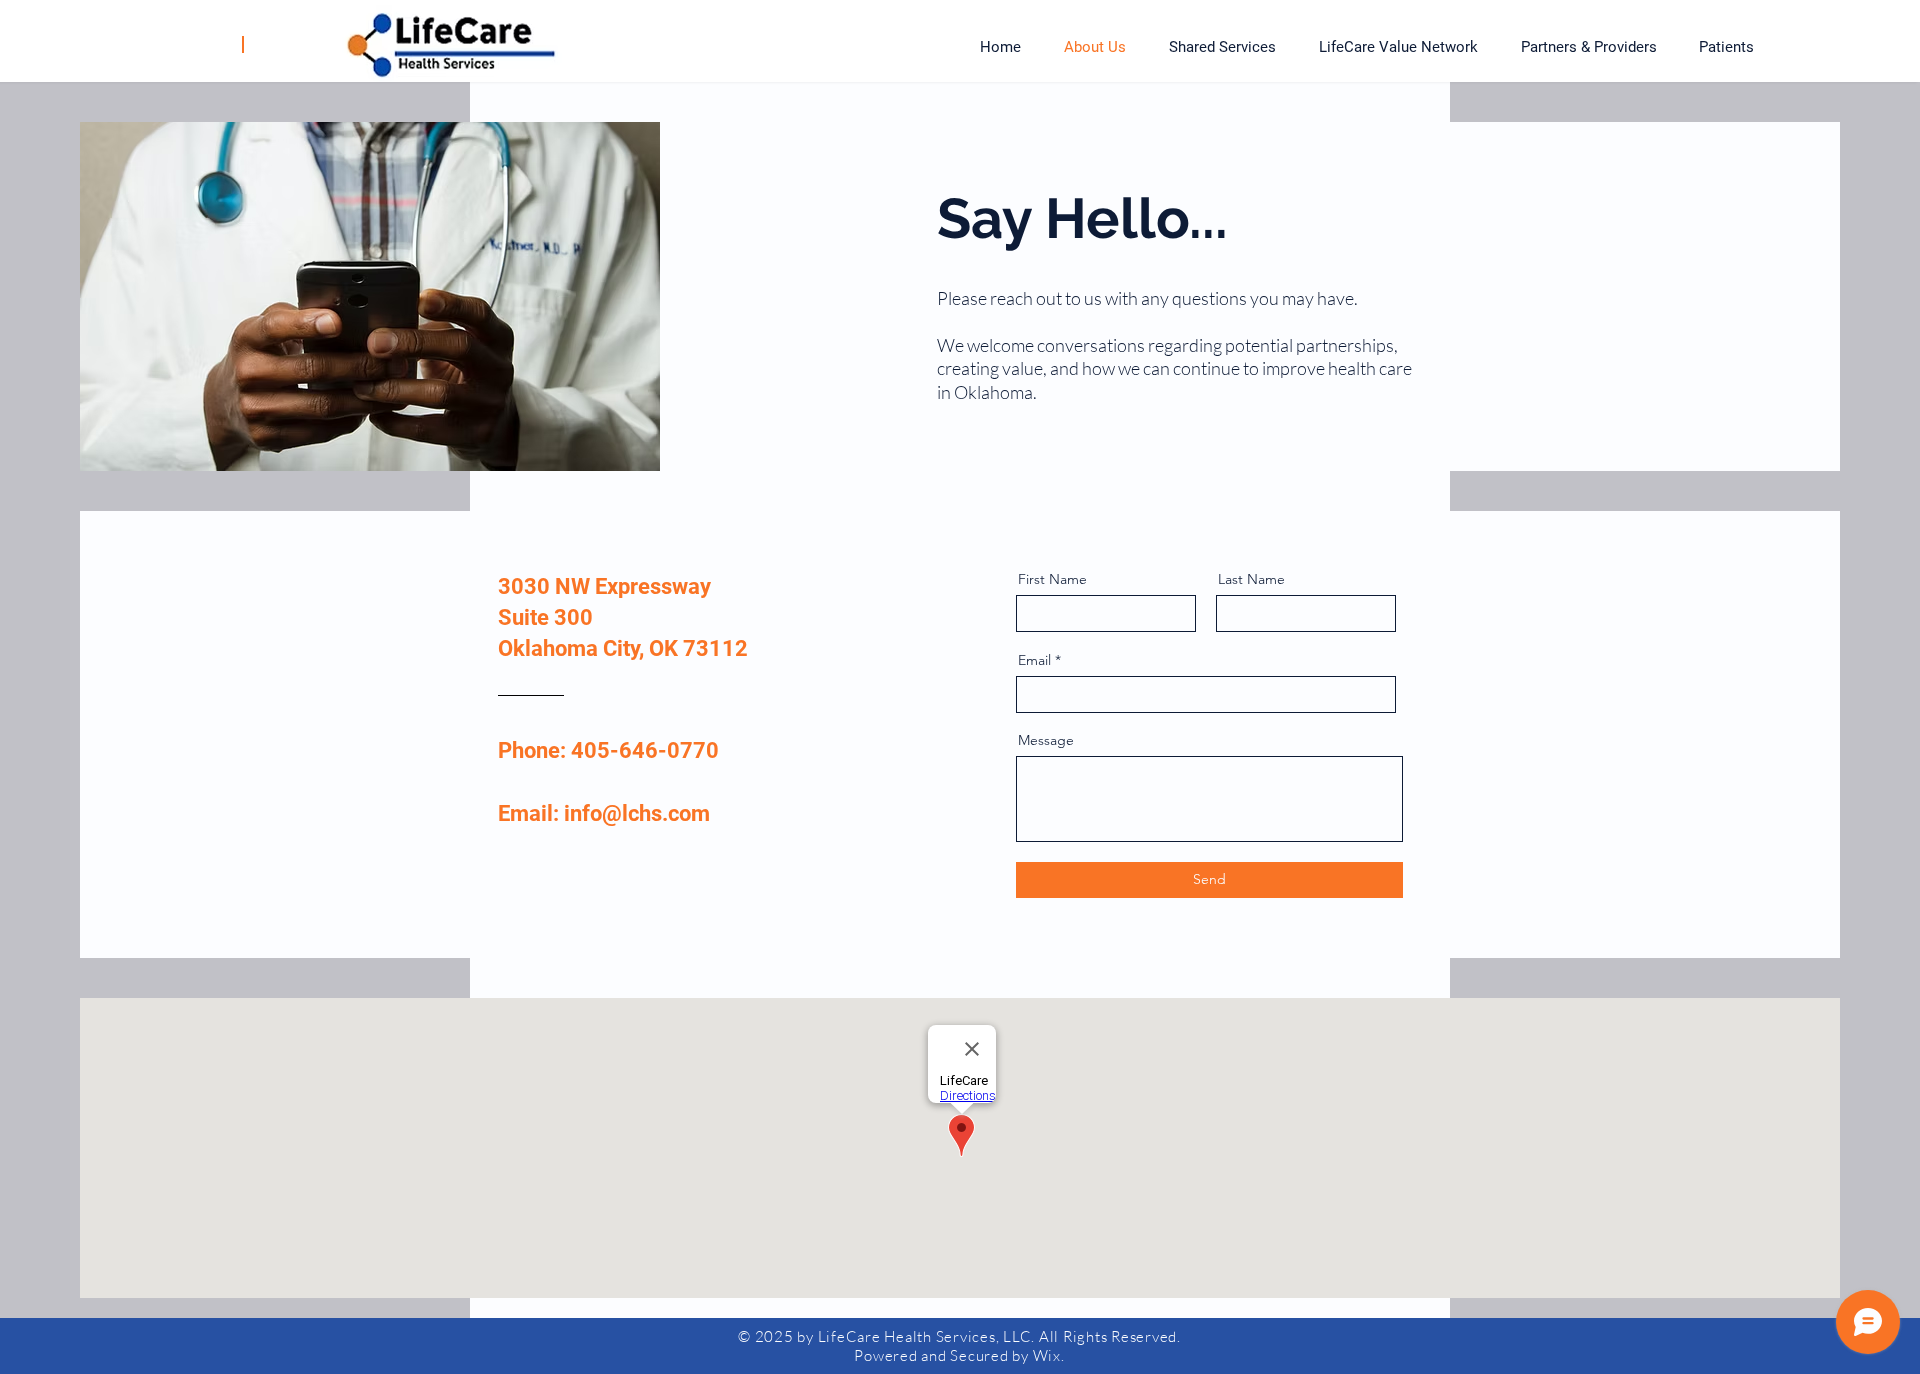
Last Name (1251, 579)
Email (1034, 660)
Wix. (1049, 1355)
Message (1046, 740)
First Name (1052, 579)
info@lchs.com (637, 813)
